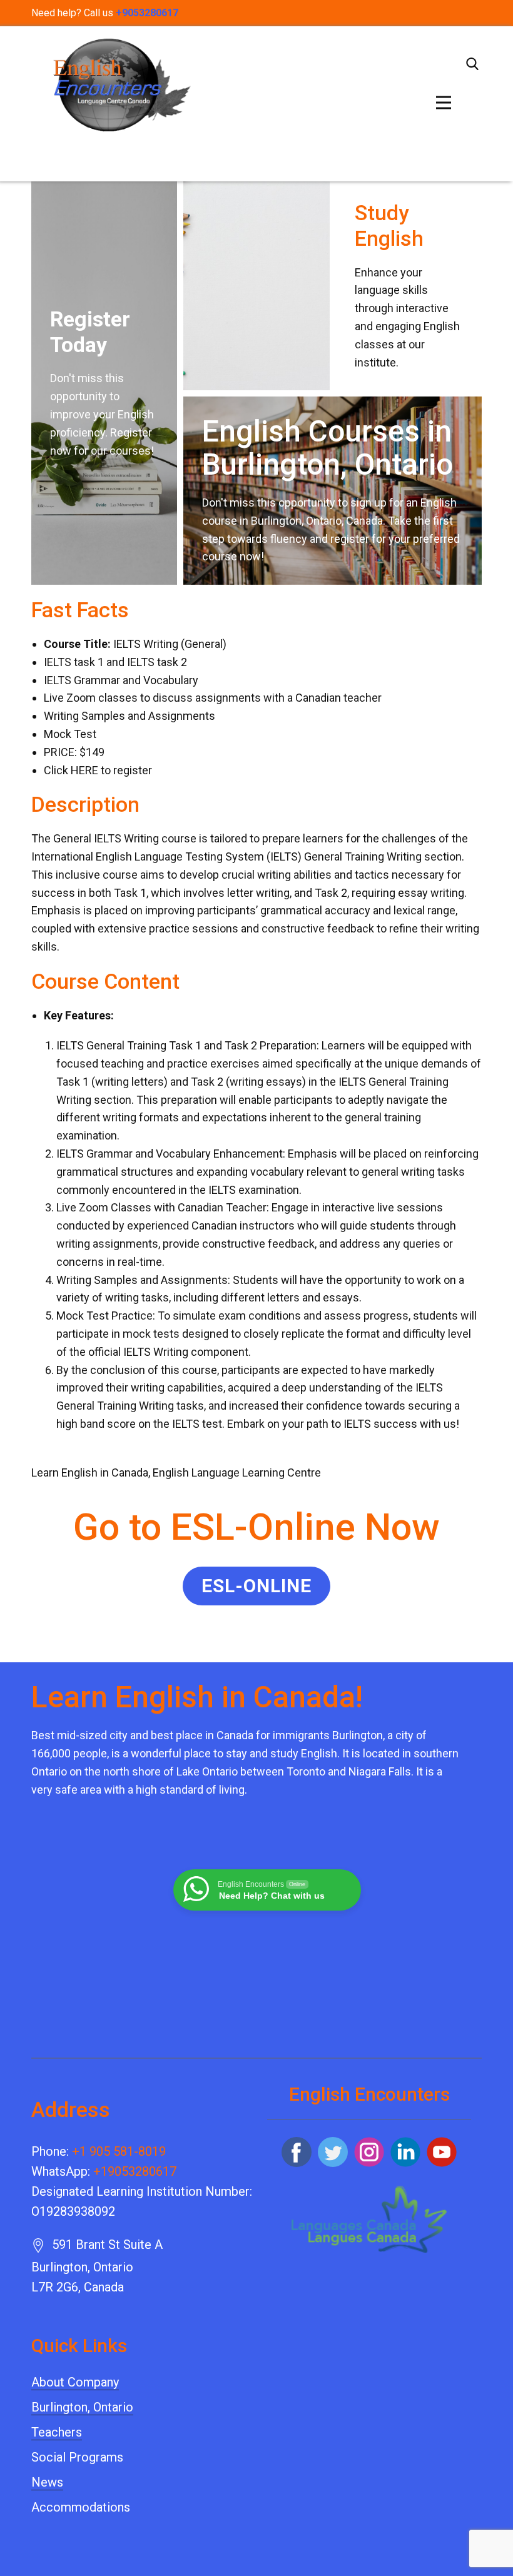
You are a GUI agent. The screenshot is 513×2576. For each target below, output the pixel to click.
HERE (84, 770)
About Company (75, 2382)
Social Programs (77, 2457)
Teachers (57, 2432)
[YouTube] (442, 2152)
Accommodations (81, 2507)
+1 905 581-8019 (119, 2151)
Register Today (90, 332)
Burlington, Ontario (82, 2407)
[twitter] (333, 2152)
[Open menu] (444, 103)
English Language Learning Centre (237, 1472)
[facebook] (297, 2152)
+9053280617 (147, 13)
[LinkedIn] (405, 2152)
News (47, 2482)
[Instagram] (369, 2152)
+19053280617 (135, 2171)
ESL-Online (256, 1586)
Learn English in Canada (90, 1472)
